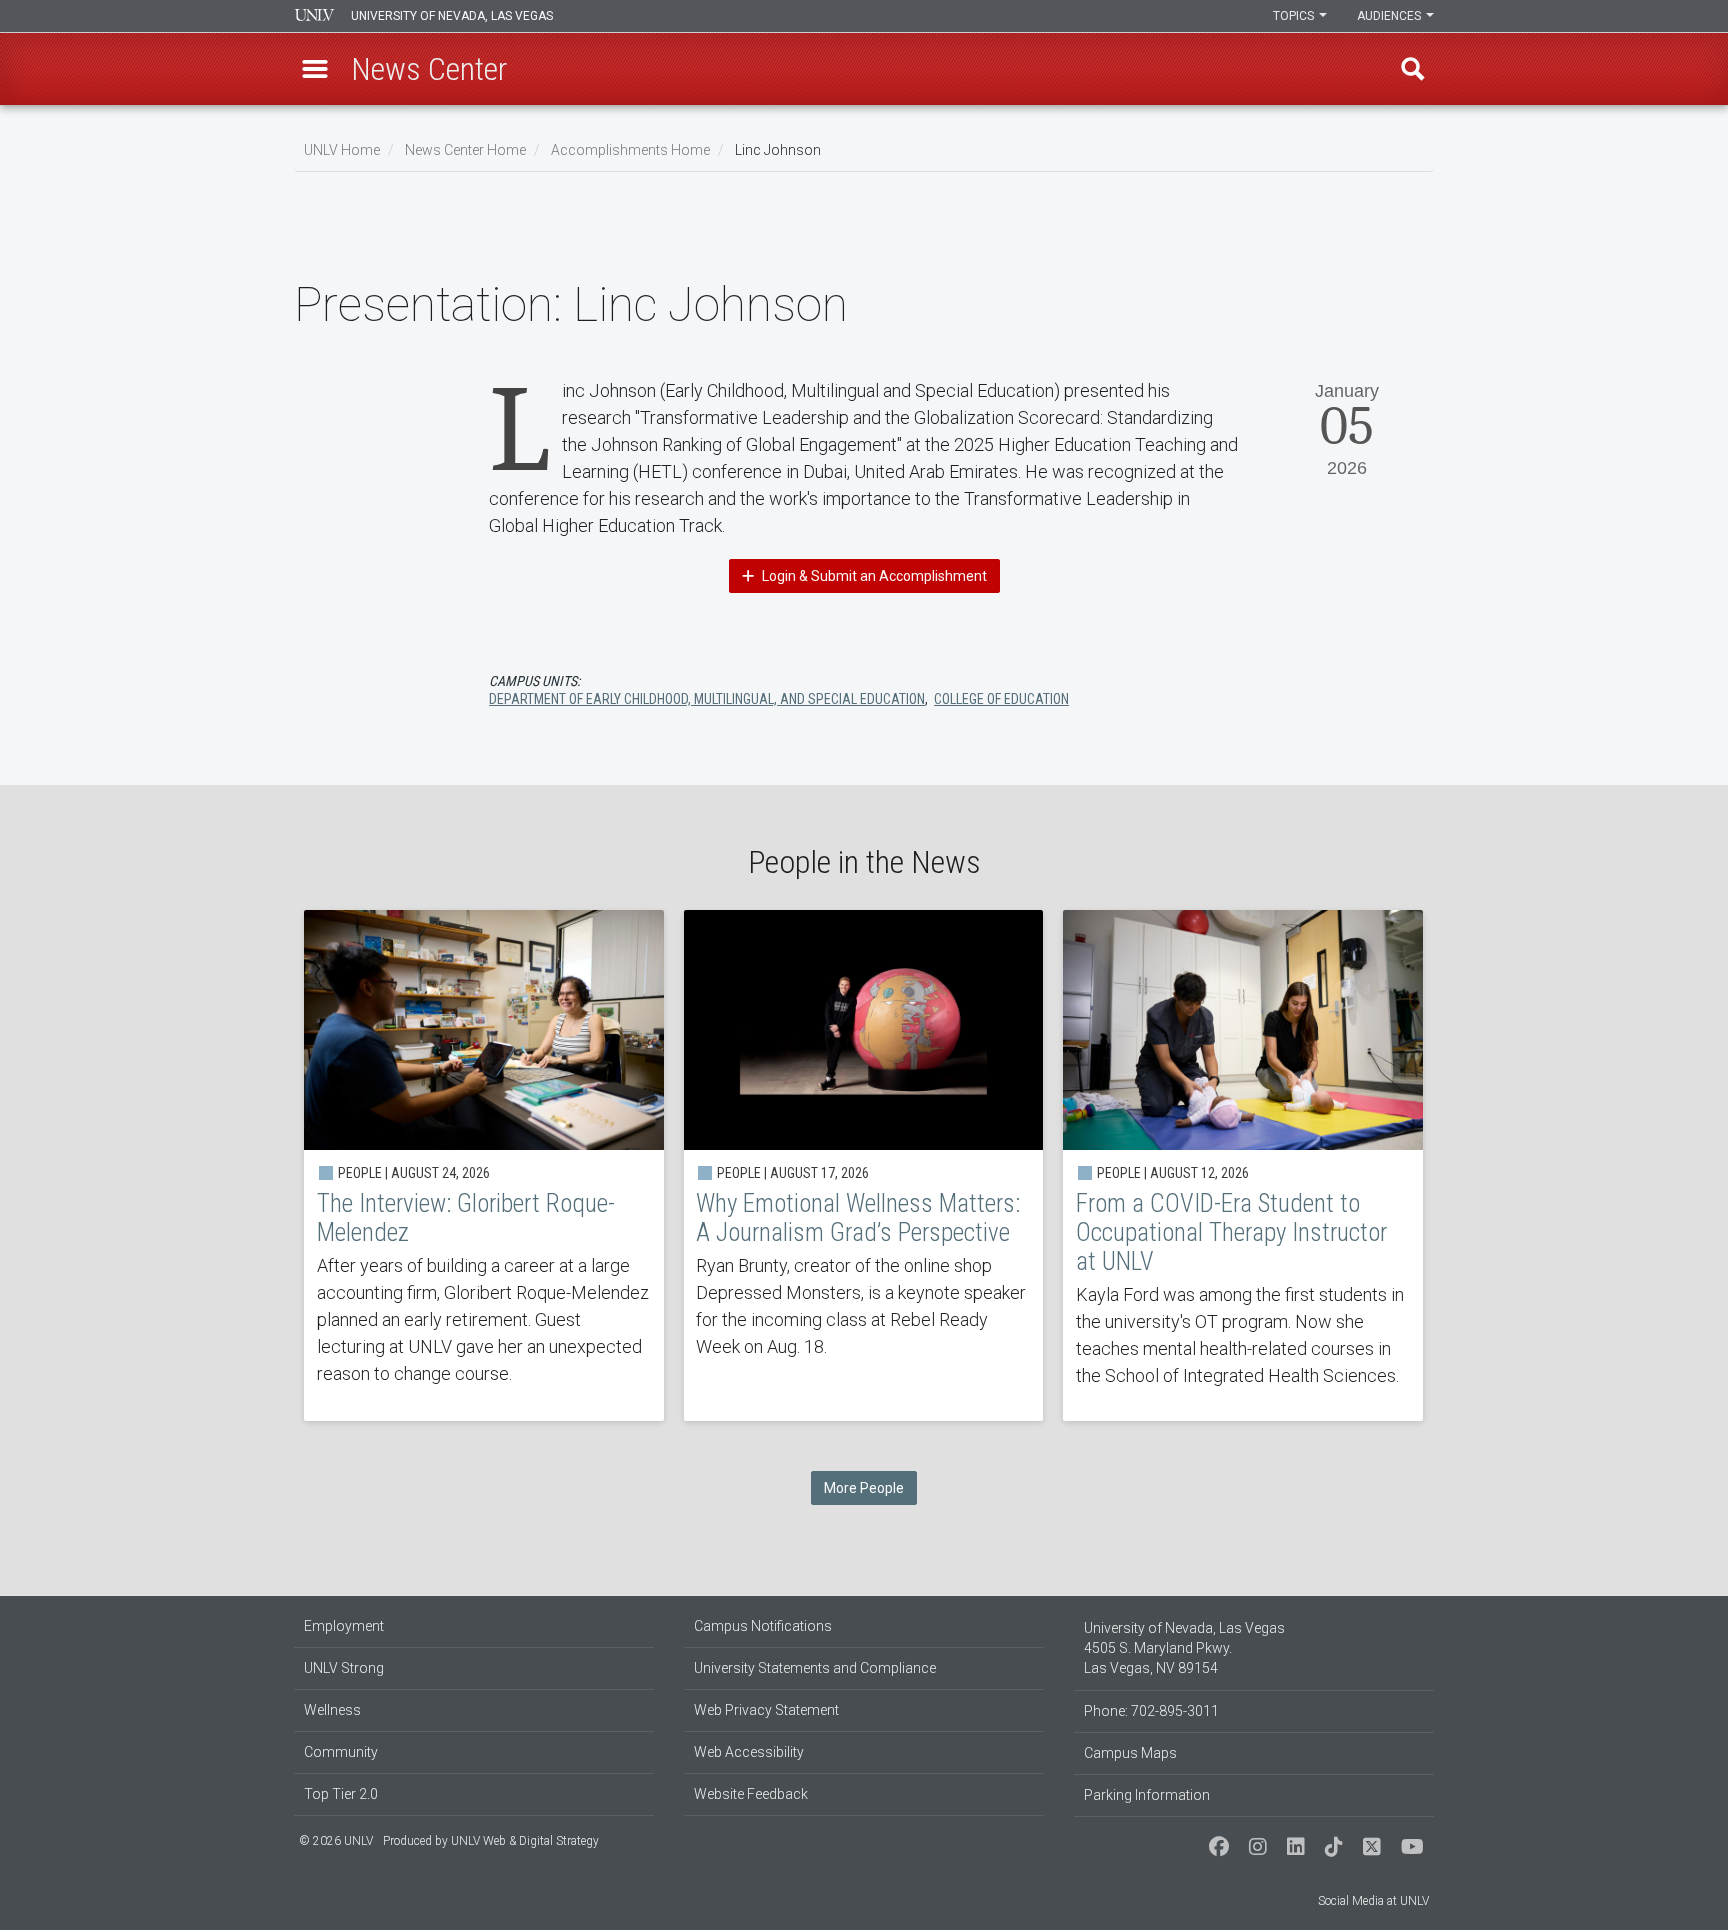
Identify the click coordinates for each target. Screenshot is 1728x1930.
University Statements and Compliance (815, 1668)
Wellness (332, 1710)
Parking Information (1147, 1795)
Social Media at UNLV (1373, 1901)
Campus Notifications (763, 1626)
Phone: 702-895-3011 (1151, 1711)
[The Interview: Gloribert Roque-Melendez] (484, 1165)
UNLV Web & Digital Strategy (525, 1841)
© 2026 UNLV (336, 1841)
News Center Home (465, 150)
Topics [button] (1295, 16)
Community (341, 1752)
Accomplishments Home (630, 150)
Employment (344, 1626)
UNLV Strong (344, 1668)
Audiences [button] (1390, 16)
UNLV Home (342, 150)
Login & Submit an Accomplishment (873, 576)
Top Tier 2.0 (341, 1794)
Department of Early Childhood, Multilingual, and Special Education (707, 699)
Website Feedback (751, 1794)
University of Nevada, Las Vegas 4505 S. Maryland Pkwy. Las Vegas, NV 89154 (1184, 1648)
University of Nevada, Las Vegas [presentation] (452, 16)
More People (864, 1488)
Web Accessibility (749, 1752)
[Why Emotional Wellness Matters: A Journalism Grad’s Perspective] (864, 1165)
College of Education (1001, 699)
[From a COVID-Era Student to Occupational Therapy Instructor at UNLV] (1243, 1165)
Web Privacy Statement (766, 1710)
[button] (315, 69)
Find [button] (1413, 69)
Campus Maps (1130, 1753)
